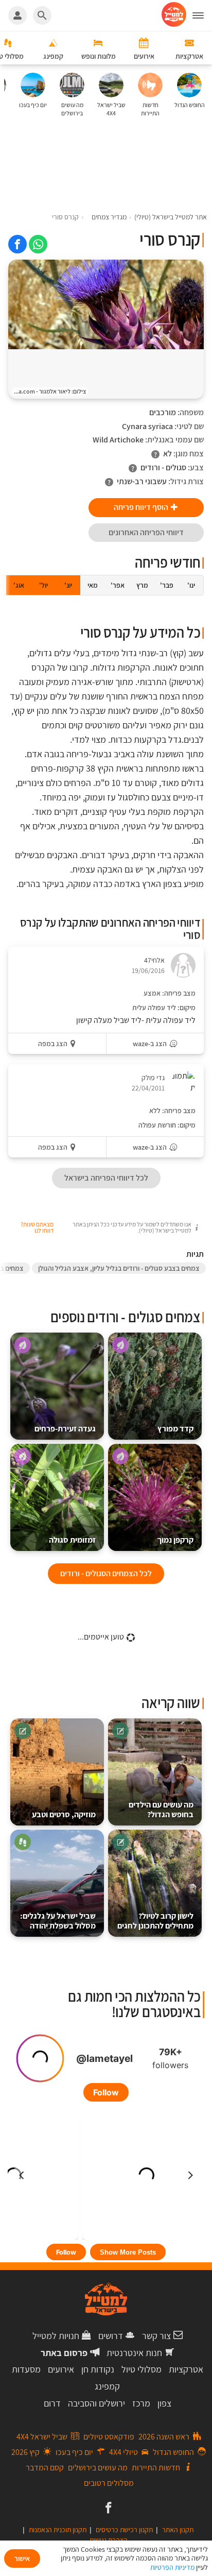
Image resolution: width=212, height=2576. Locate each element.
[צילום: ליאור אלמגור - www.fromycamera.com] (106, 304)
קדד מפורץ (175, 1429)
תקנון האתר (178, 2530)
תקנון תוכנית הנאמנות (58, 2530)
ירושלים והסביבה (96, 2403)
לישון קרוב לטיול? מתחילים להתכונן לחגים (155, 1921)
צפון (164, 2403)
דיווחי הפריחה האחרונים (146, 532)
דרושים (111, 2336)
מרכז (141, 2403)
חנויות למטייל (56, 2336)
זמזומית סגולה (72, 1540)
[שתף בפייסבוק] (17, 244)
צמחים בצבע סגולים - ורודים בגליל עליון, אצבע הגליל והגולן (119, 1268)
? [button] (155, 454)
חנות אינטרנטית (134, 2353)
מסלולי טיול (142, 2369)
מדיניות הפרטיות (172, 2567)
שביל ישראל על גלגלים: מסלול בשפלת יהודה (58, 1921)
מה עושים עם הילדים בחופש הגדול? (161, 1810)
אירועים (61, 2369)
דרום (52, 2403)
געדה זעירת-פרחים (65, 1429)
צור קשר (156, 2336)
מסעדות (26, 2369)
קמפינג (107, 2386)
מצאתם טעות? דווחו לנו (37, 1227)
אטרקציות (186, 2369)
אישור (22, 2558)
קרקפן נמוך (175, 1540)
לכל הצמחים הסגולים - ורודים (106, 1573)
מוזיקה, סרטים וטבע (64, 1814)
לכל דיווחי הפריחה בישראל (106, 1178)
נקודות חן (98, 2369)
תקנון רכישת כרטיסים (124, 2530)
